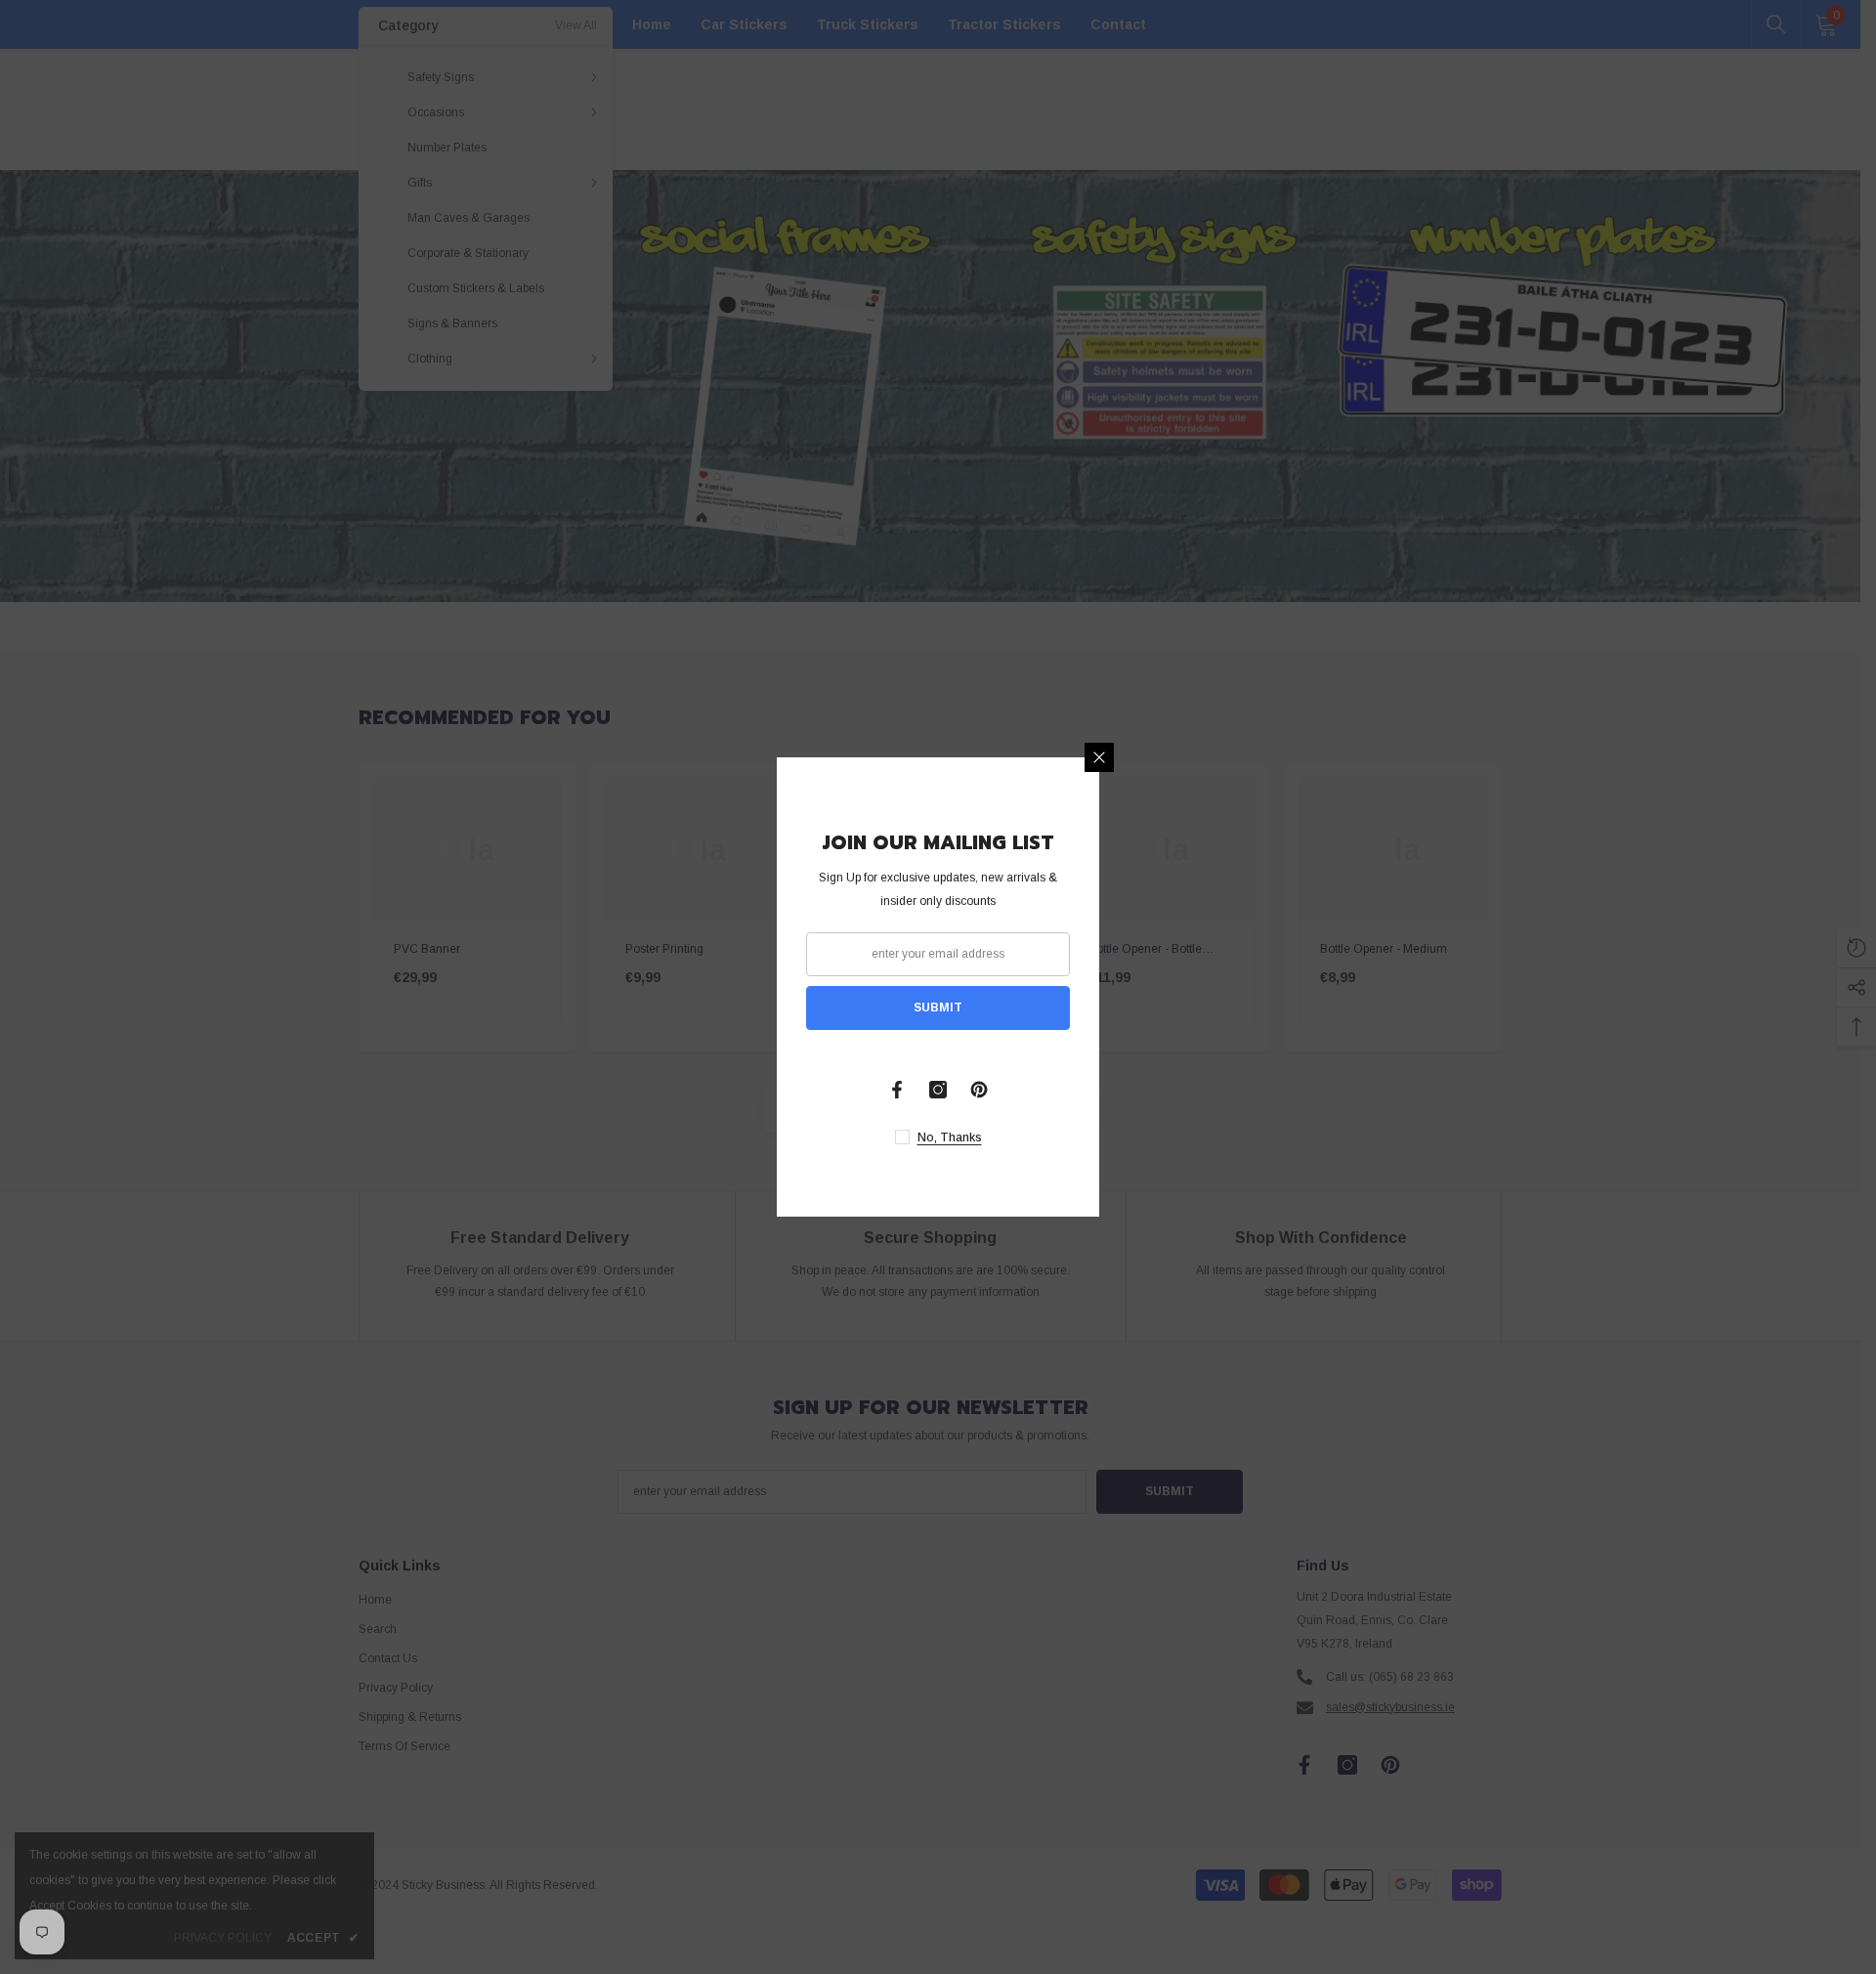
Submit (938, 1008)
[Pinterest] (979, 1090)
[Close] (1099, 757)
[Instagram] (938, 1090)
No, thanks (950, 1137)
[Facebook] (897, 1090)
